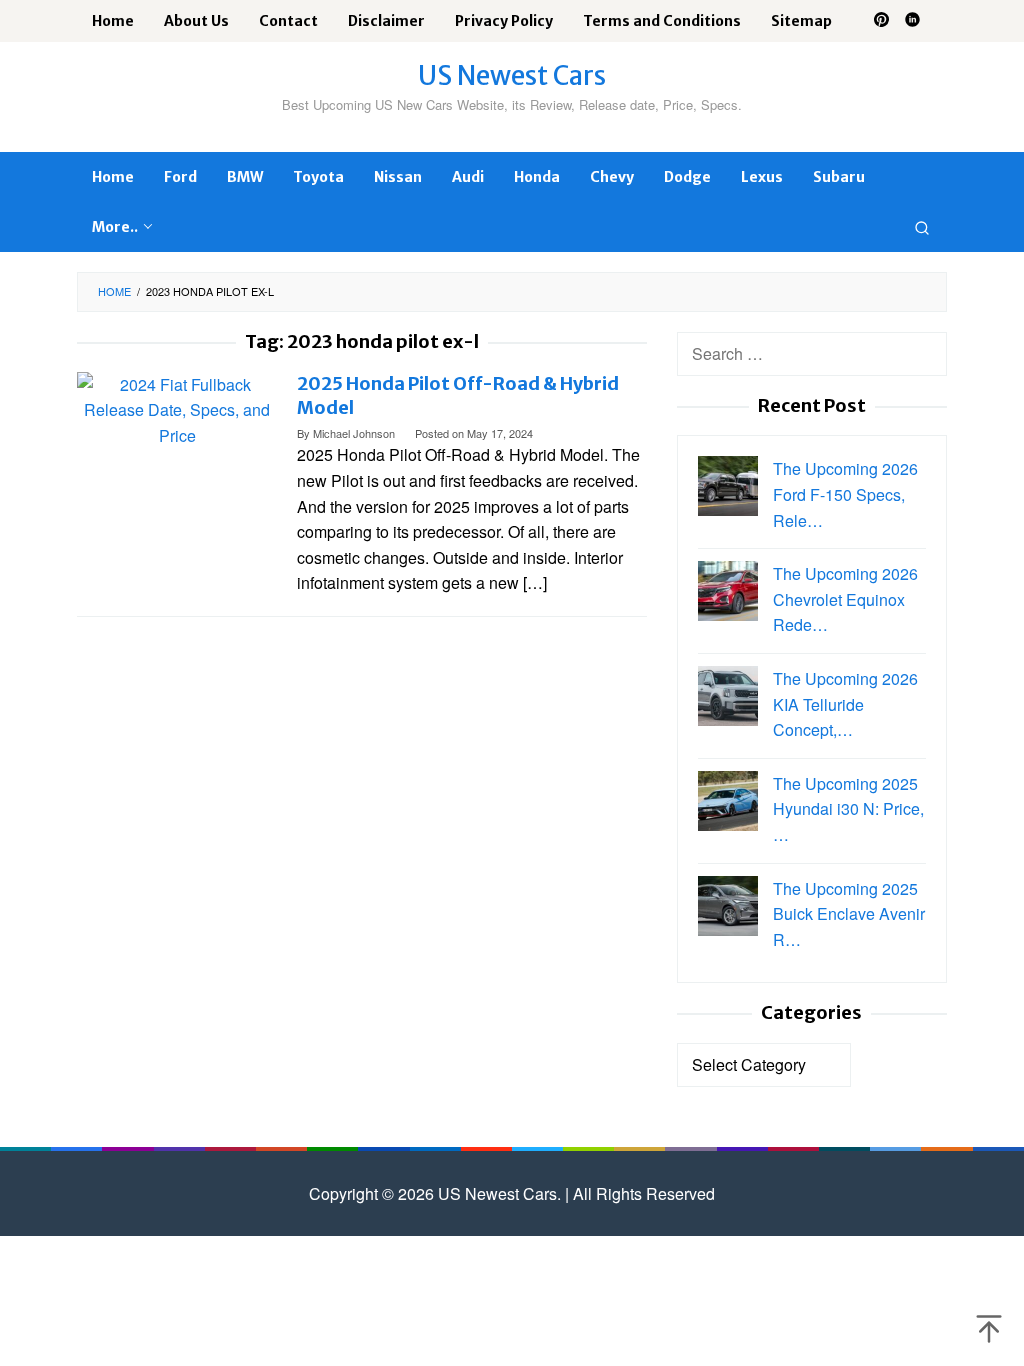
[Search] (922, 227)
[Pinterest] (881, 21)
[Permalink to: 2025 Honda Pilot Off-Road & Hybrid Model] (177, 407)
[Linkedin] (912, 21)
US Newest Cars (512, 75)
